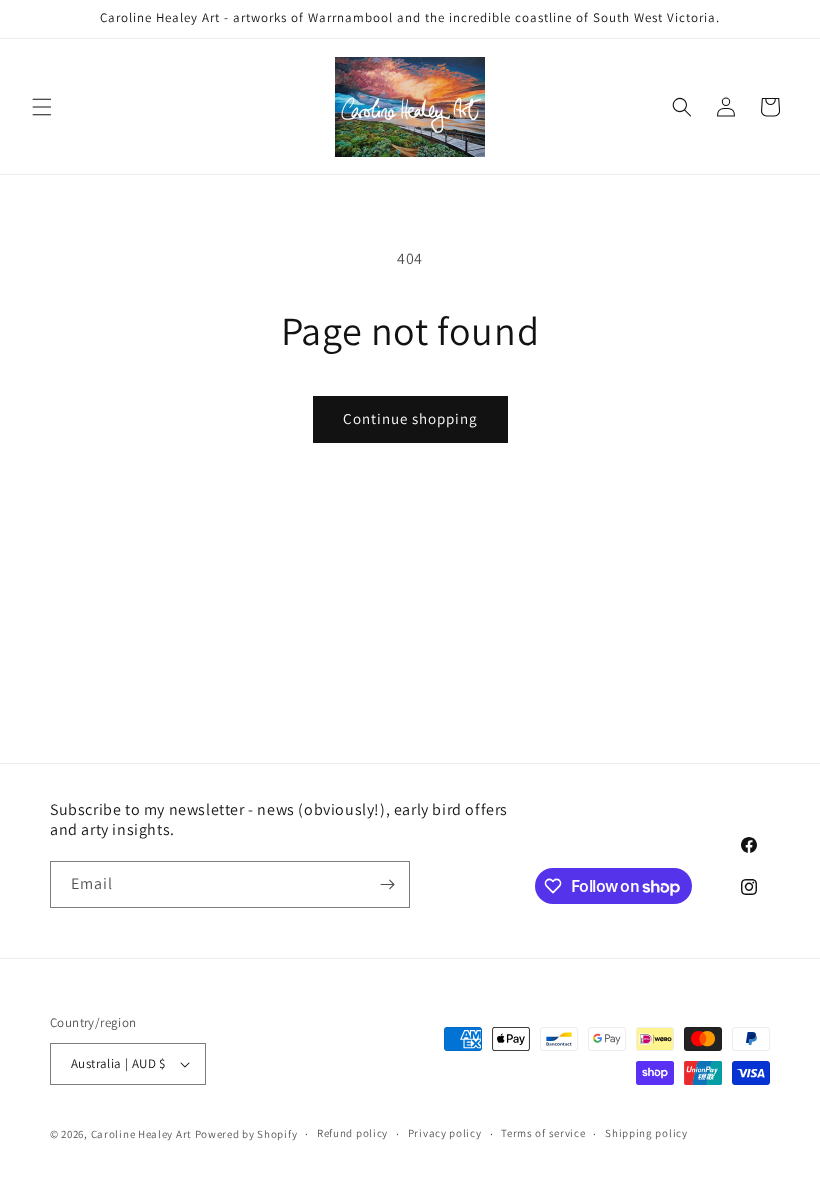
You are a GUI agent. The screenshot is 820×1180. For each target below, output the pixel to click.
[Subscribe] (387, 884)
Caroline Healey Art (141, 1134)
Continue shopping (410, 418)
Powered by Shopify (246, 1134)
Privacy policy (445, 1133)
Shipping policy (646, 1133)
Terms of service (543, 1133)
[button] (42, 107)
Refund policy (352, 1133)
